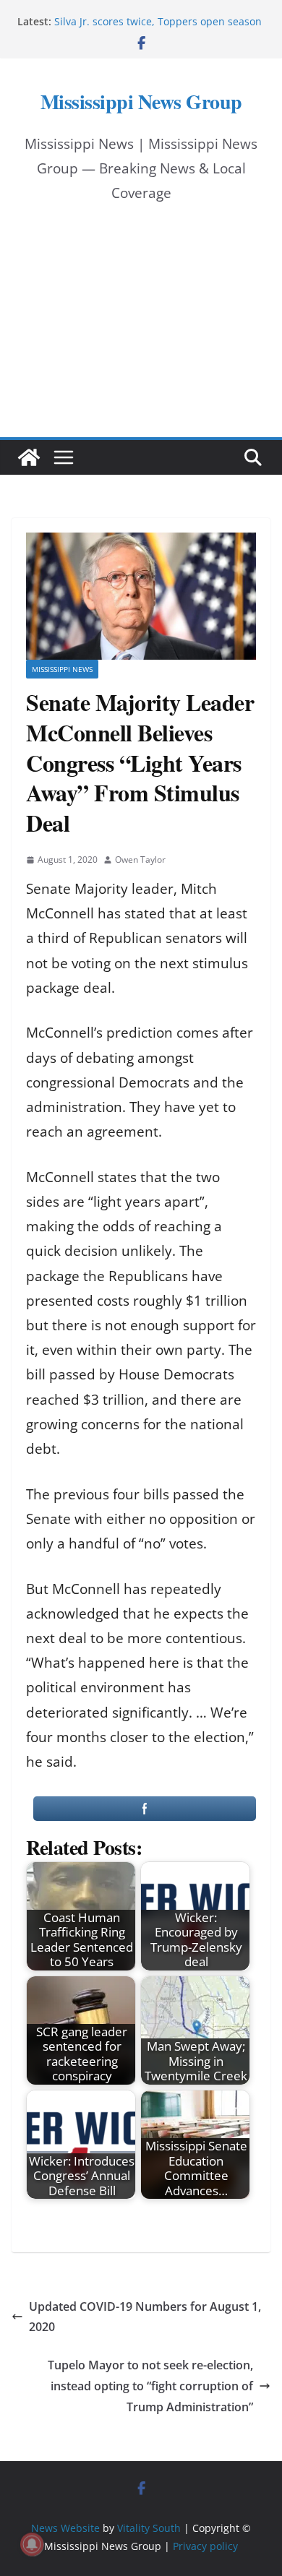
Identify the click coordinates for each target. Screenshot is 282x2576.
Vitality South (149, 2528)
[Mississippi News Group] (29, 457)
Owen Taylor (140, 860)
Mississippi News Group (141, 102)
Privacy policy (205, 2546)
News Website (65, 2528)
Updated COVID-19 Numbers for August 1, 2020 (145, 2317)
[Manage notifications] (32, 2544)
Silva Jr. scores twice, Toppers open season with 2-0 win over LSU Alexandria (158, 29)
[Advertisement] (141, 334)
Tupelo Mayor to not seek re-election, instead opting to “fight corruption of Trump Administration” (150, 2386)
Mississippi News (62, 669)
